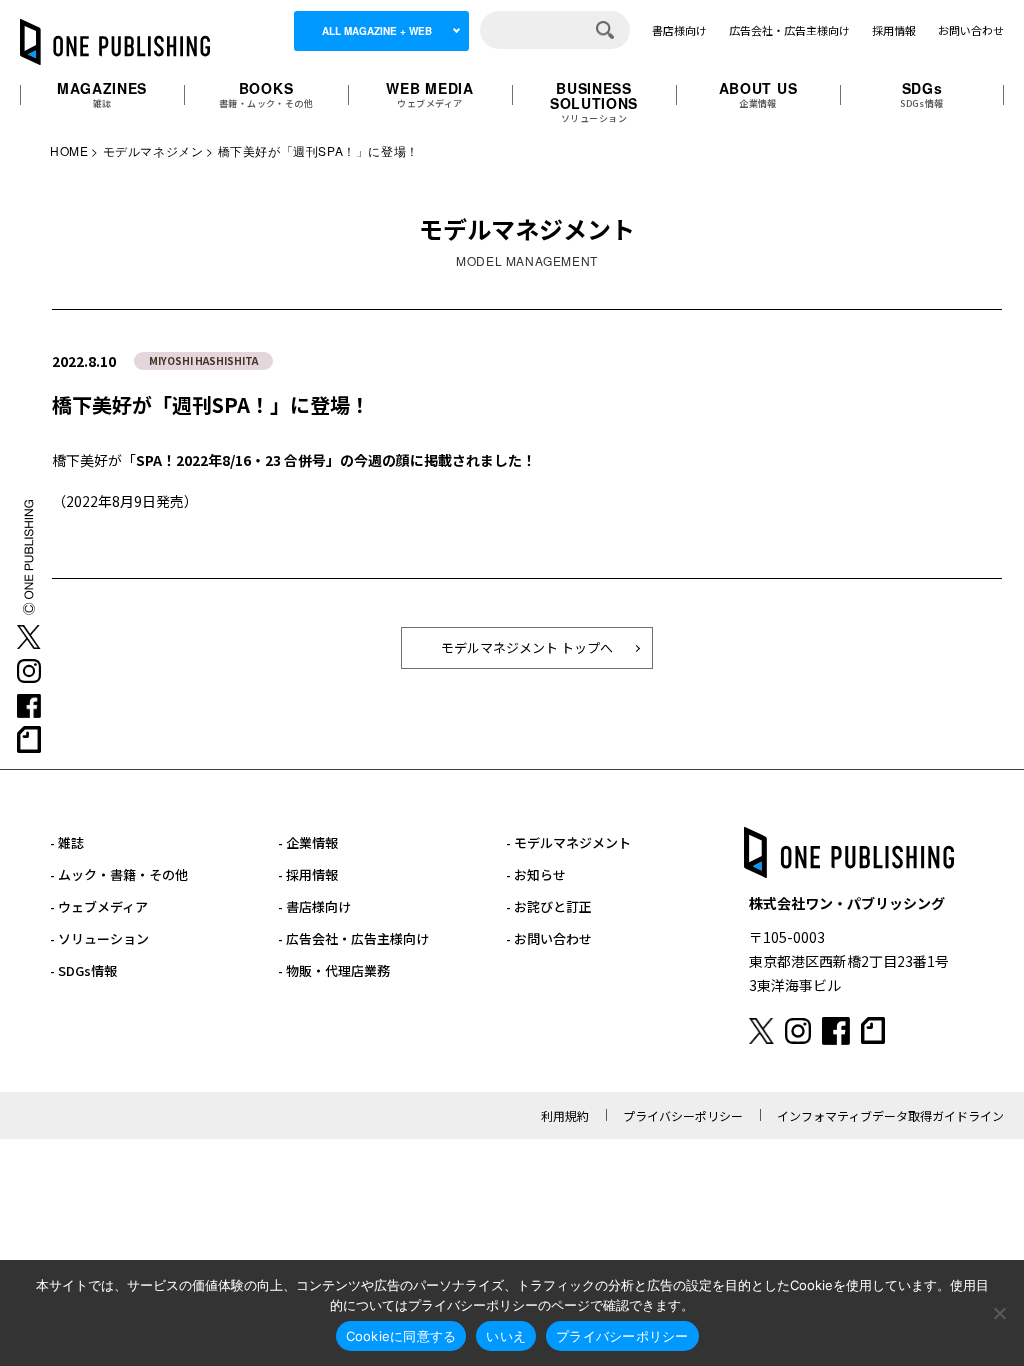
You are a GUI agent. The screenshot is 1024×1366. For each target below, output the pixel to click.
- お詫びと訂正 (549, 906)
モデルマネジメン (153, 150)
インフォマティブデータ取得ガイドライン (890, 1115)
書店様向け (679, 30)
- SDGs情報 (83, 970)
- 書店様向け (314, 906)
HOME (69, 150)
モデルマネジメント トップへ (527, 647)
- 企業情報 (308, 842)
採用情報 (894, 30)
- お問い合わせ (549, 938)
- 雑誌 (67, 842)
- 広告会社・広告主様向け (353, 938)
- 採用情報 (308, 874)
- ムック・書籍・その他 (119, 874)
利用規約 (565, 1115)
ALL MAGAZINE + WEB (377, 31)
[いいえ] (999, 1313)
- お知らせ (536, 874)
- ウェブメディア (99, 906)
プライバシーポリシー (683, 1115)
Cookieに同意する (401, 1336)
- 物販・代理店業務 (334, 970)
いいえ (506, 1336)
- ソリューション (99, 938)
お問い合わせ (971, 30)
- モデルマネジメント (568, 842)
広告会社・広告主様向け (789, 30)
